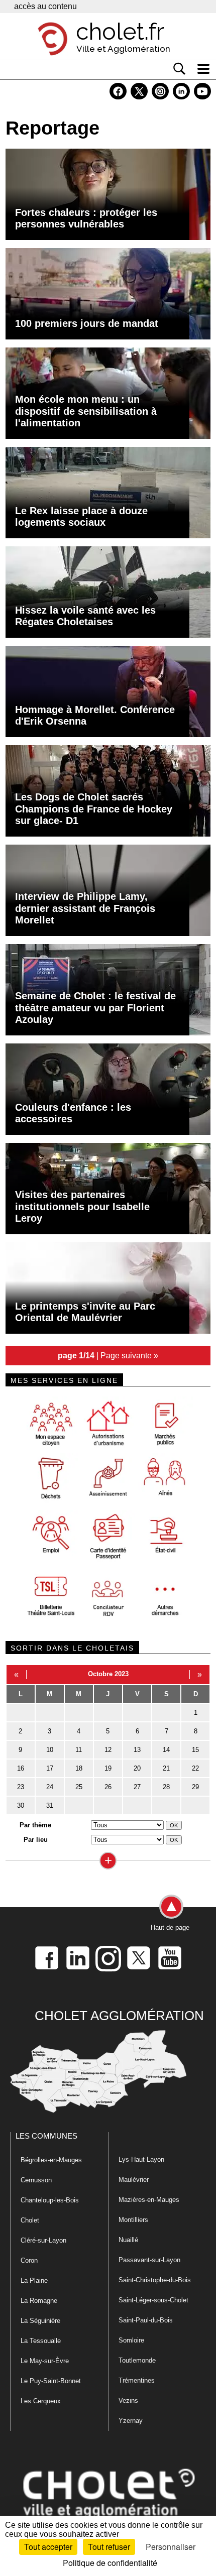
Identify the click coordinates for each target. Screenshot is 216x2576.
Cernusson (36, 2180)
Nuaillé (128, 2240)
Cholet (30, 2220)
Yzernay (131, 2421)
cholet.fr (120, 32)
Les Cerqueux (41, 2401)
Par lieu (36, 1840)
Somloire (131, 2340)
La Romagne (39, 2301)
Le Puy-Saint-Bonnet (51, 2381)
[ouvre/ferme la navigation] (203, 69)
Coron (29, 2260)
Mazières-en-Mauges (149, 2200)
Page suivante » (129, 1355)
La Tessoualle (41, 2341)
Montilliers (133, 2220)
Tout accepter (48, 2547)
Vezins (128, 2401)
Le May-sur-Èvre (45, 2361)
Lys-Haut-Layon (141, 2159)
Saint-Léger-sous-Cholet (153, 2300)
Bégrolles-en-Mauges (51, 2160)
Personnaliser (171, 2547)
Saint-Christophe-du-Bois (155, 2280)
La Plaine (34, 2280)
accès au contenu (45, 6)
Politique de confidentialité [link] (110, 2563)
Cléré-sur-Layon (43, 2240)
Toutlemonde (137, 2360)
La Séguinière (40, 2321)
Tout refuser (109, 2547)
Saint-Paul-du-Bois (146, 2320)
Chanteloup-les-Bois (50, 2200)
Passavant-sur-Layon (149, 2260)
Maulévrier (134, 2180)
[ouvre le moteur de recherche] (179, 69)
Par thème (35, 1825)
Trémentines (137, 2380)
